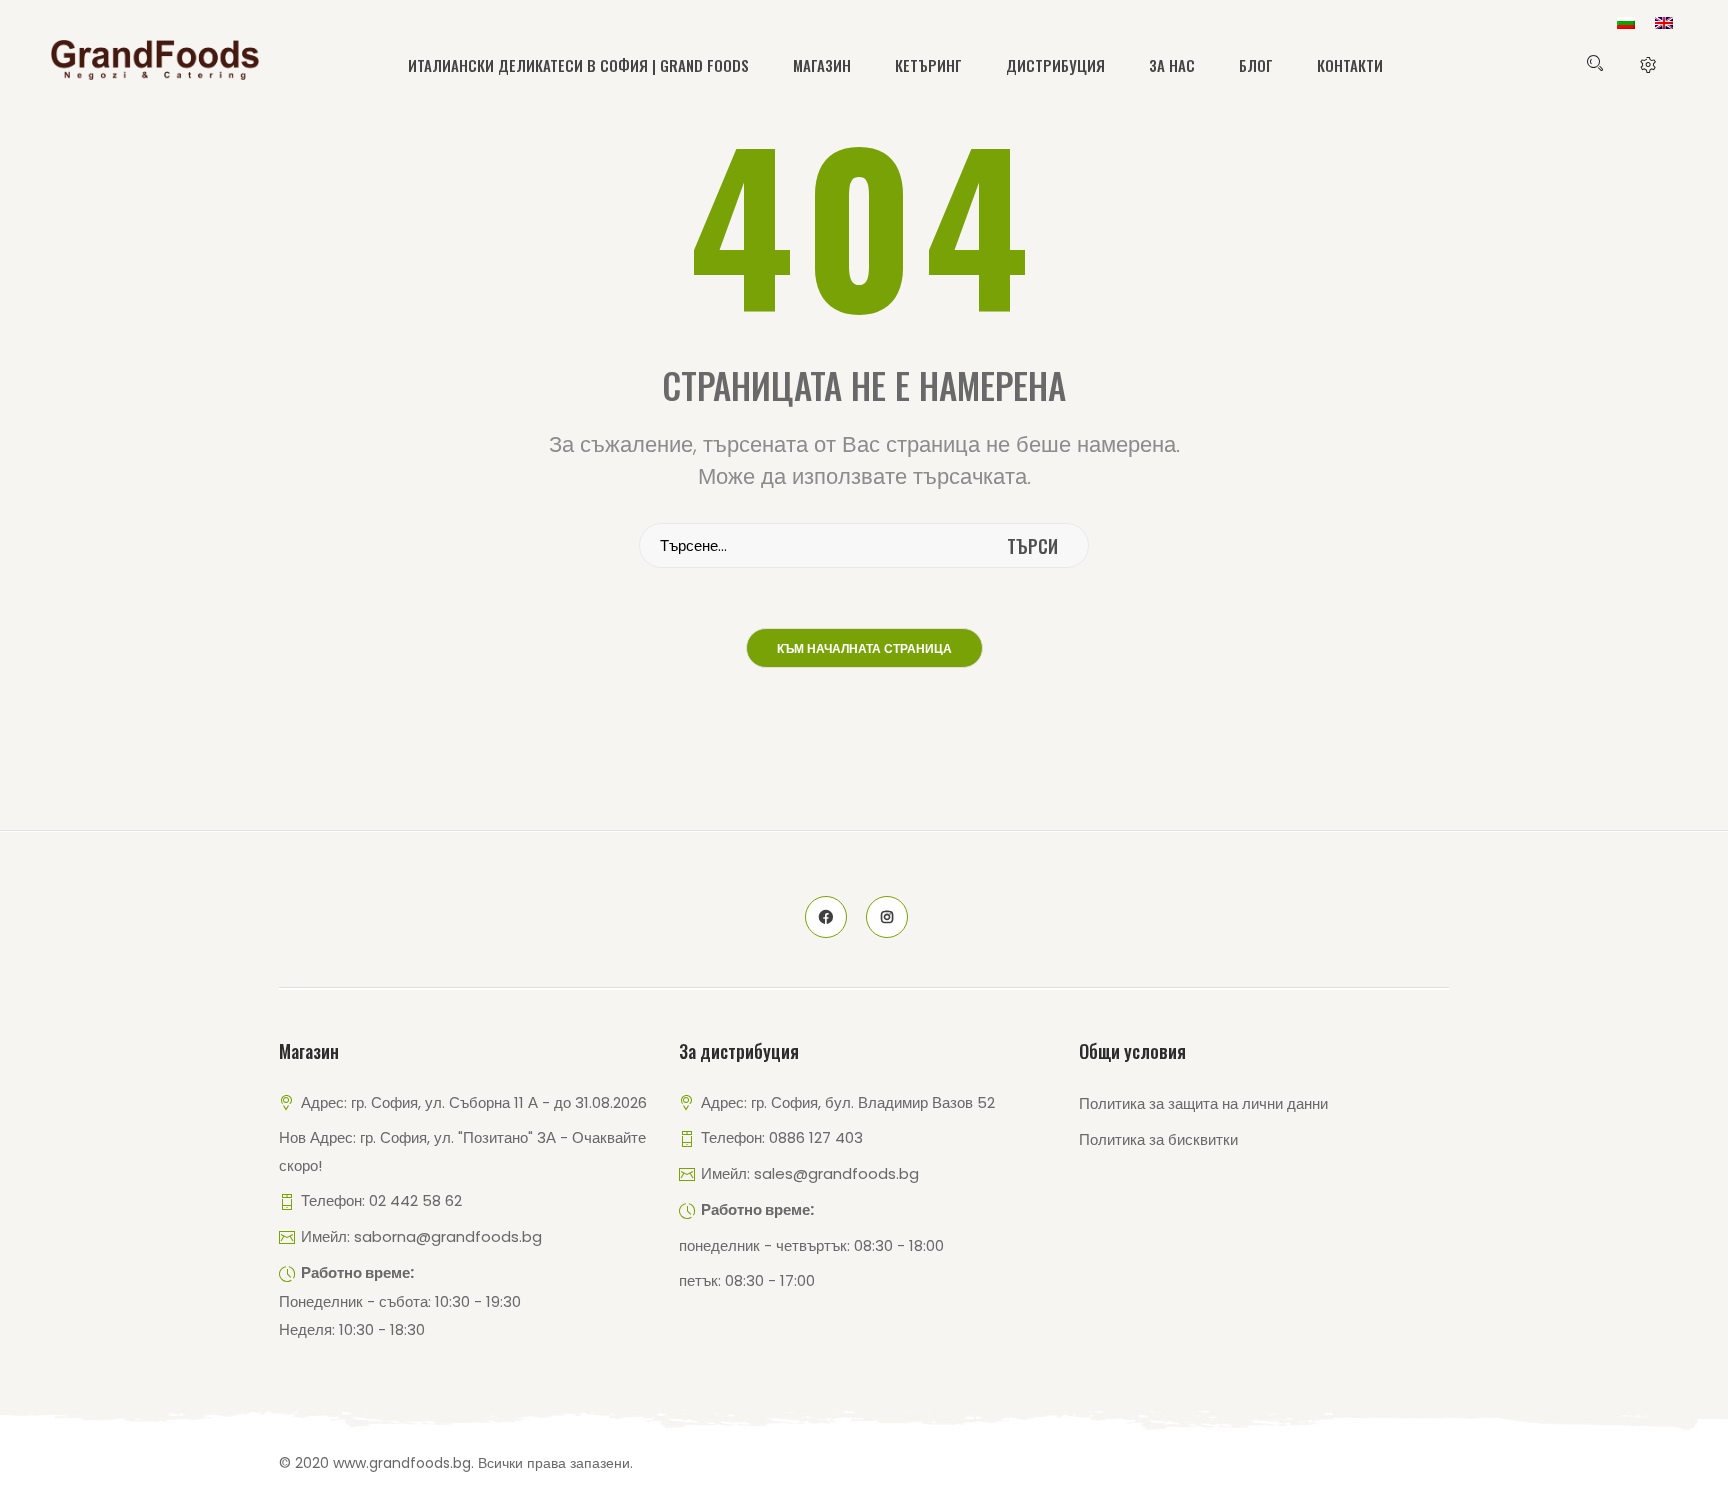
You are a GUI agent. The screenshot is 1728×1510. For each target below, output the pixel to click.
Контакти (1350, 65)
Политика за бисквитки (1158, 1139)
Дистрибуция (1055, 65)
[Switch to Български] (1626, 23)
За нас (1172, 65)
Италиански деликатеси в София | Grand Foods (578, 65)
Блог (1256, 65)
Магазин (822, 65)
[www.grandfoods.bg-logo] (155, 60)
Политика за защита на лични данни (1203, 1103)
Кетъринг (928, 65)
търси (1032, 546)
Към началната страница (864, 649)
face (826, 917)
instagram (887, 917)
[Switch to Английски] (1664, 23)
